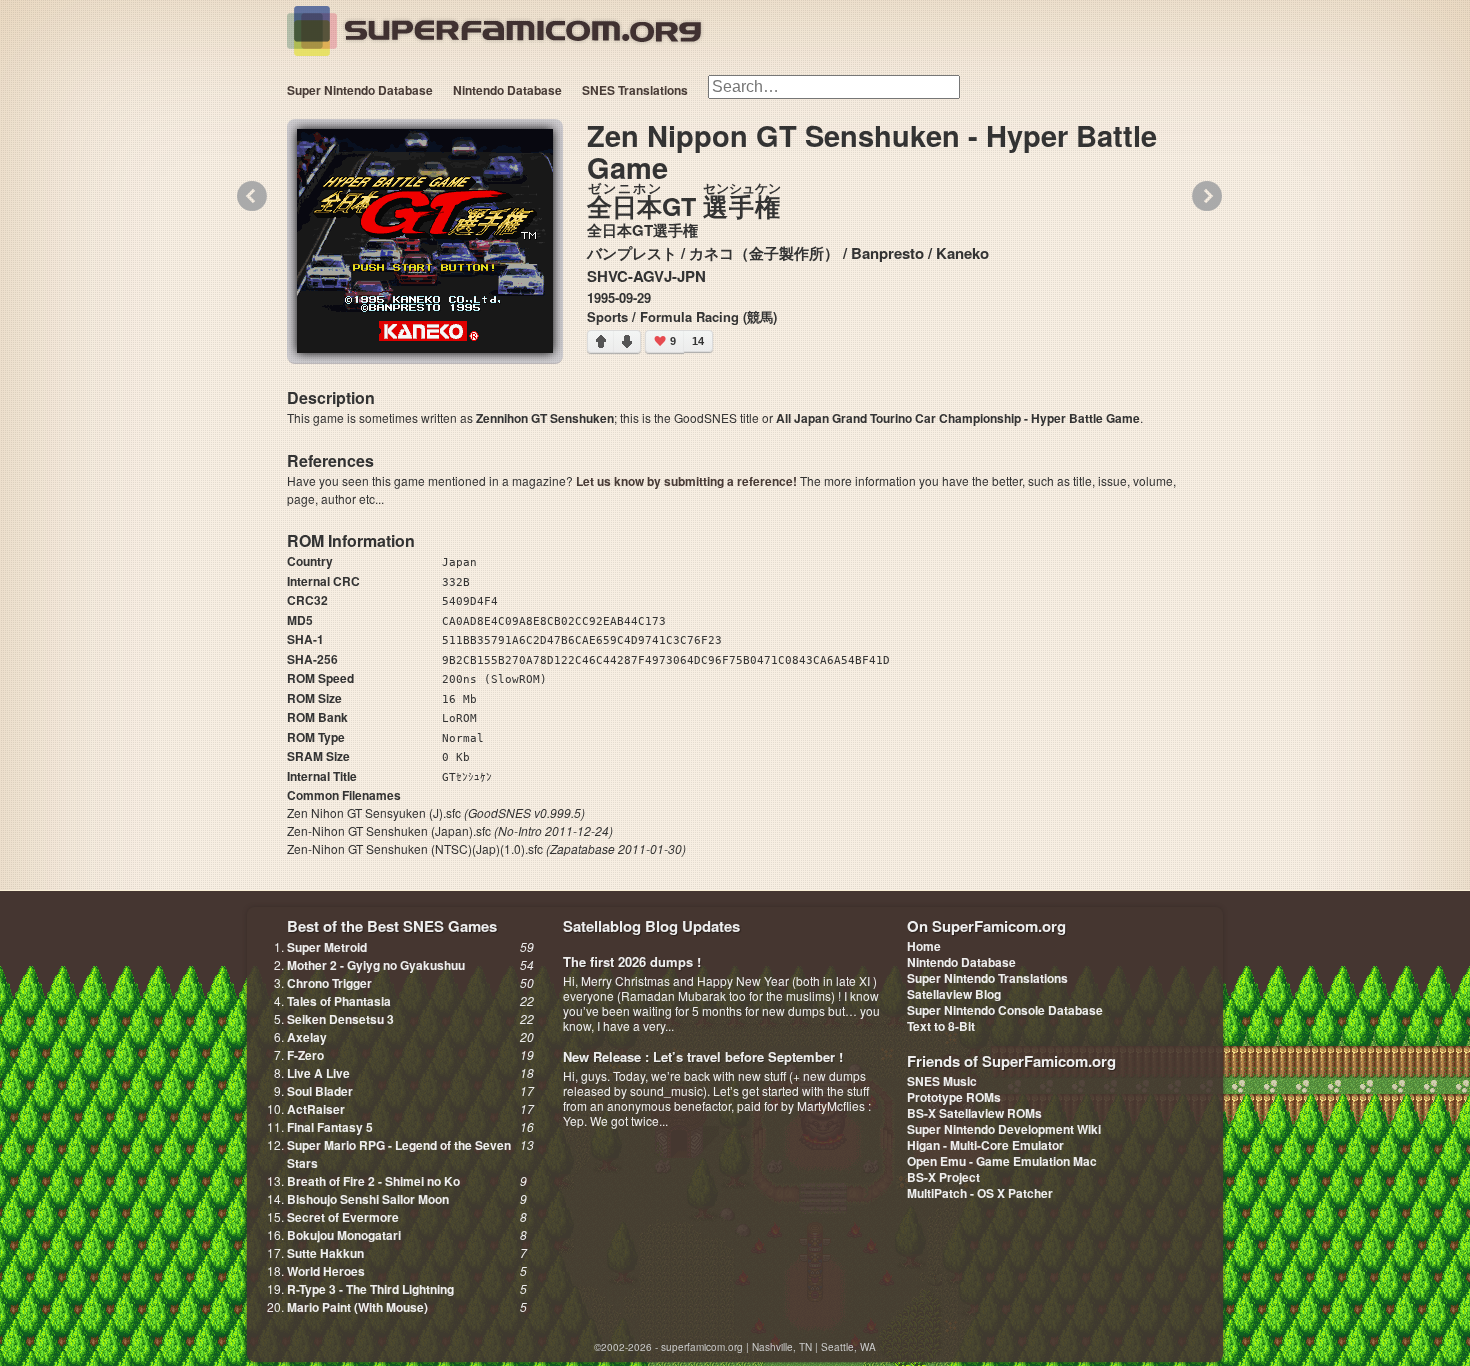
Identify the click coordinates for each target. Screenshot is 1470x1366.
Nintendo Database (507, 90)
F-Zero (305, 1055)
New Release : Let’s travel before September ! (703, 1056)
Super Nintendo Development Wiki (1004, 1129)
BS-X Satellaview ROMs (974, 1113)
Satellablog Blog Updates (651, 926)
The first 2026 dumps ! (632, 961)
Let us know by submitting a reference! (686, 481)
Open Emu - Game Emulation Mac (1002, 1161)
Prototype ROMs (954, 1097)
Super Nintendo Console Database (1005, 1010)
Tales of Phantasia (339, 1001)
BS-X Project (943, 1177)
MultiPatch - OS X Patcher (980, 1193)
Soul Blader (320, 1091)
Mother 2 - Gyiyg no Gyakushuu (376, 965)
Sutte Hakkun (325, 1253)
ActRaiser (316, 1109)
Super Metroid (327, 947)
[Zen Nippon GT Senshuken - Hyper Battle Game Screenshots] (425, 241)
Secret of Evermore (343, 1217)
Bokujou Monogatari (344, 1235)
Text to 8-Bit (941, 1026)
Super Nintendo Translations (987, 978)
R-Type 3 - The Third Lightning (370, 1289)
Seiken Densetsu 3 (340, 1019)
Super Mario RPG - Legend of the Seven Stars (399, 1154)
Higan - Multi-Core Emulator (985, 1145)
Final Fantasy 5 (330, 1127)
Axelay (307, 1037)
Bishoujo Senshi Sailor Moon (368, 1199)
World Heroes (326, 1271)
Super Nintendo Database (360, 90)
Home (924, 946)
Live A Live (318, 1073)
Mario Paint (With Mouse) (357, 1307)
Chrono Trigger (329, 983)
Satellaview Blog (954, 994)
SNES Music (942, 1081)
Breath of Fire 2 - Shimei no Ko (373, 1181)
